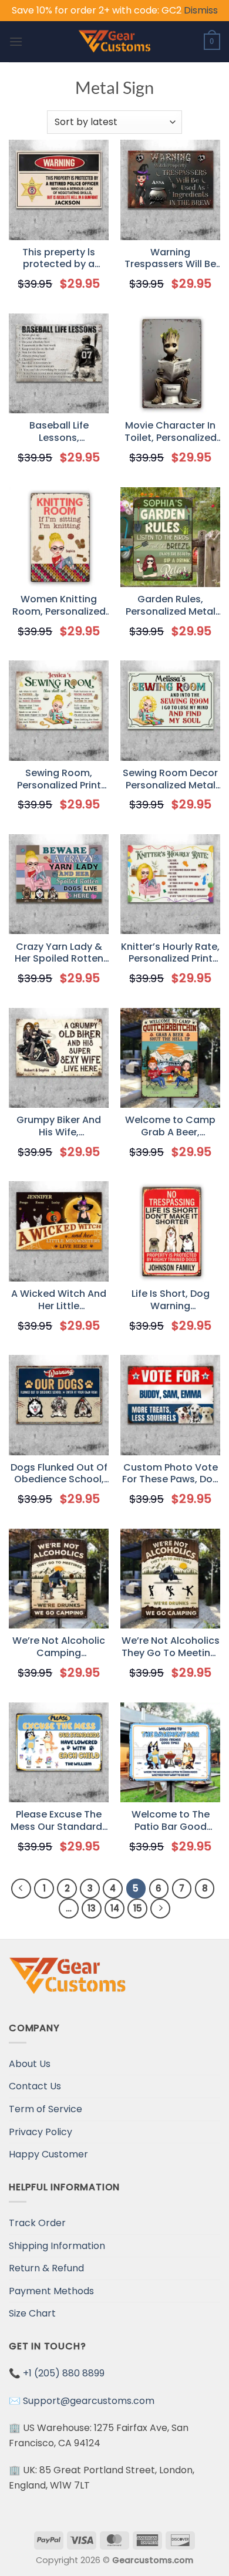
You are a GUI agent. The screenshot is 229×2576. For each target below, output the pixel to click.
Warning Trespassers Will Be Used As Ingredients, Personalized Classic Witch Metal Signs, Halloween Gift (171, 259)
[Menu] (16, 41)
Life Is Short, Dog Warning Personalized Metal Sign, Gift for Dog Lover (171, 1300)
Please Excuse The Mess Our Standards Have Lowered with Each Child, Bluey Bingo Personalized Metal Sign (59, 1821)
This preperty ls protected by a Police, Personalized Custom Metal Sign (59, 259)
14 (115, 1908)
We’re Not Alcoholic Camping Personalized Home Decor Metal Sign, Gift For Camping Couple (59, 1647)
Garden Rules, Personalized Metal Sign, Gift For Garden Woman (171, 606)
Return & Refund (46, 2268)
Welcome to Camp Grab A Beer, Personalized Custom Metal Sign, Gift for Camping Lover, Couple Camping (171, 1127)
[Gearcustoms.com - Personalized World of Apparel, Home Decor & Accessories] (115, 42)
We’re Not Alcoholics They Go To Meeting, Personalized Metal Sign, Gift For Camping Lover (171, 1647)
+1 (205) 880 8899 (64, 2373)
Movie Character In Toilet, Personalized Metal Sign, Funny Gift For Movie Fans (171, 432)
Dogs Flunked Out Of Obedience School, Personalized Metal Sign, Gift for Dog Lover (59, 1474)
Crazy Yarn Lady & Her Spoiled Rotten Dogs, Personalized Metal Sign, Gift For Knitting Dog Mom (59, 953)
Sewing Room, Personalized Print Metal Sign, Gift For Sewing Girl (59, 780)
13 (92, 1908)
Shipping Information (57, 2246)
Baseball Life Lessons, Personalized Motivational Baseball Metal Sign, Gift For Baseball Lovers (59, 432)
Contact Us (35, 2086)
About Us (30, 2064)
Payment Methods (51, 2291)
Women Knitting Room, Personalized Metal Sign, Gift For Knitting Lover (59, 606)
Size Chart (32, 2313)
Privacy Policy (41, 2132)
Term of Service (46, 2109)
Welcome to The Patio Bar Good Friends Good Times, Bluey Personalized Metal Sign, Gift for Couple (171, 1821)
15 (138, 1908)
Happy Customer (48, 2154)
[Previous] (21, 1889)
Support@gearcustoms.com (89, 2401)
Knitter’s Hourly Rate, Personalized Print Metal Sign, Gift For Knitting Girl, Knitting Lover (170, 953)
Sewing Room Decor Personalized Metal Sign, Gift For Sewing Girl (170, 780)
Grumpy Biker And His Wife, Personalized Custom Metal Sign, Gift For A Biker (59, 1127)
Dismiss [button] (201, 10)
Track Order (37, 2223)
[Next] (160, 1909)
